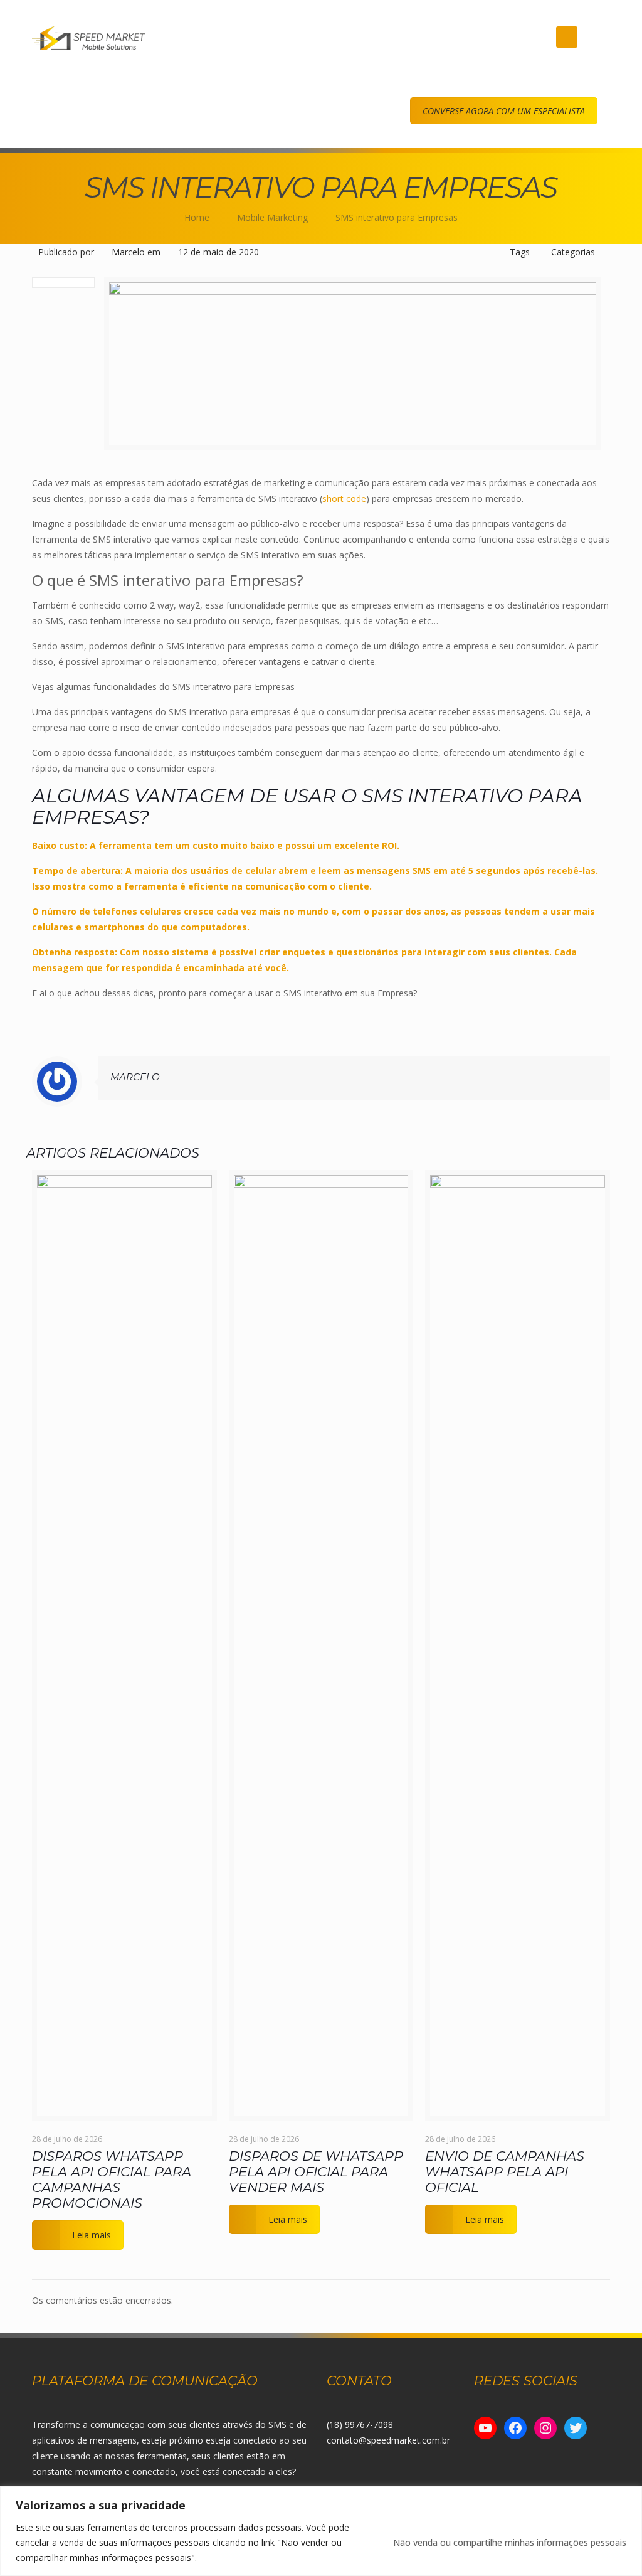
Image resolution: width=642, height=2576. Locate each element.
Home (197, 217)
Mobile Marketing (272, 217)
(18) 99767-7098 (360, 2424)
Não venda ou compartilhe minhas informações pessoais (510, 2542)
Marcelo (128, 252)
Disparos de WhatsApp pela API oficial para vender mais (316, 2172)
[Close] (629, 2497)
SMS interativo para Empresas (397, 217)
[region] (321, 2531)
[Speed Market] (88, 37)
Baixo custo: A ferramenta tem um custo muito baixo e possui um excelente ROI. (216, 845)
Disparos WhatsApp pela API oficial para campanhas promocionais (112, 2179)
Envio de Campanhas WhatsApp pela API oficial (505, 2172)
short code (344, 498)
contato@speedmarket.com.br (388, 2440)
